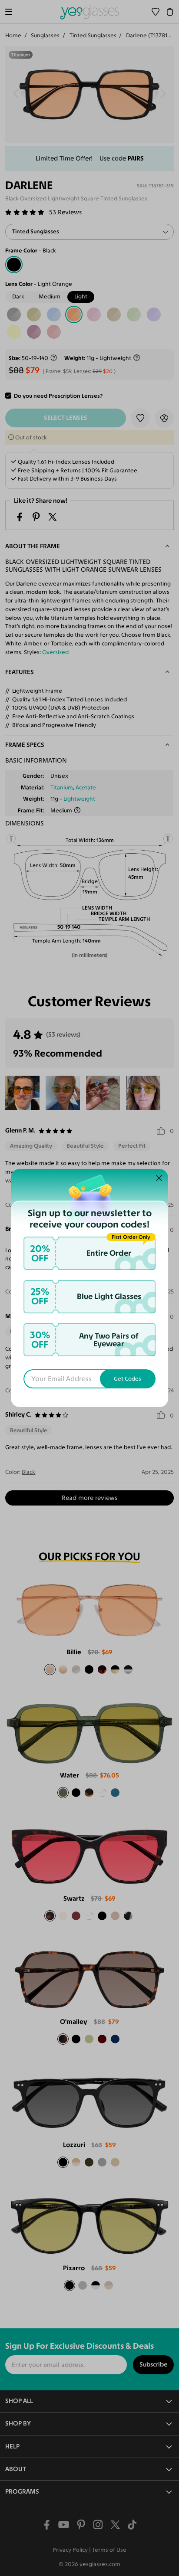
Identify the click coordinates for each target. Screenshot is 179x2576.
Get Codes (128, 1379)
